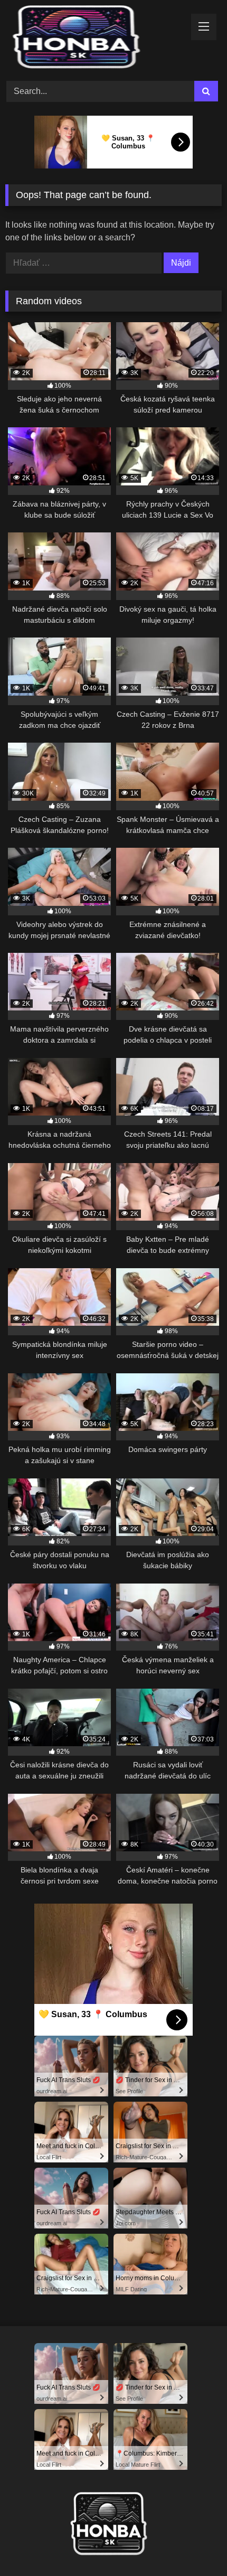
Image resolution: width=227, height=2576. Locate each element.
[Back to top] (194, 2545)
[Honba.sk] (93, 39)
